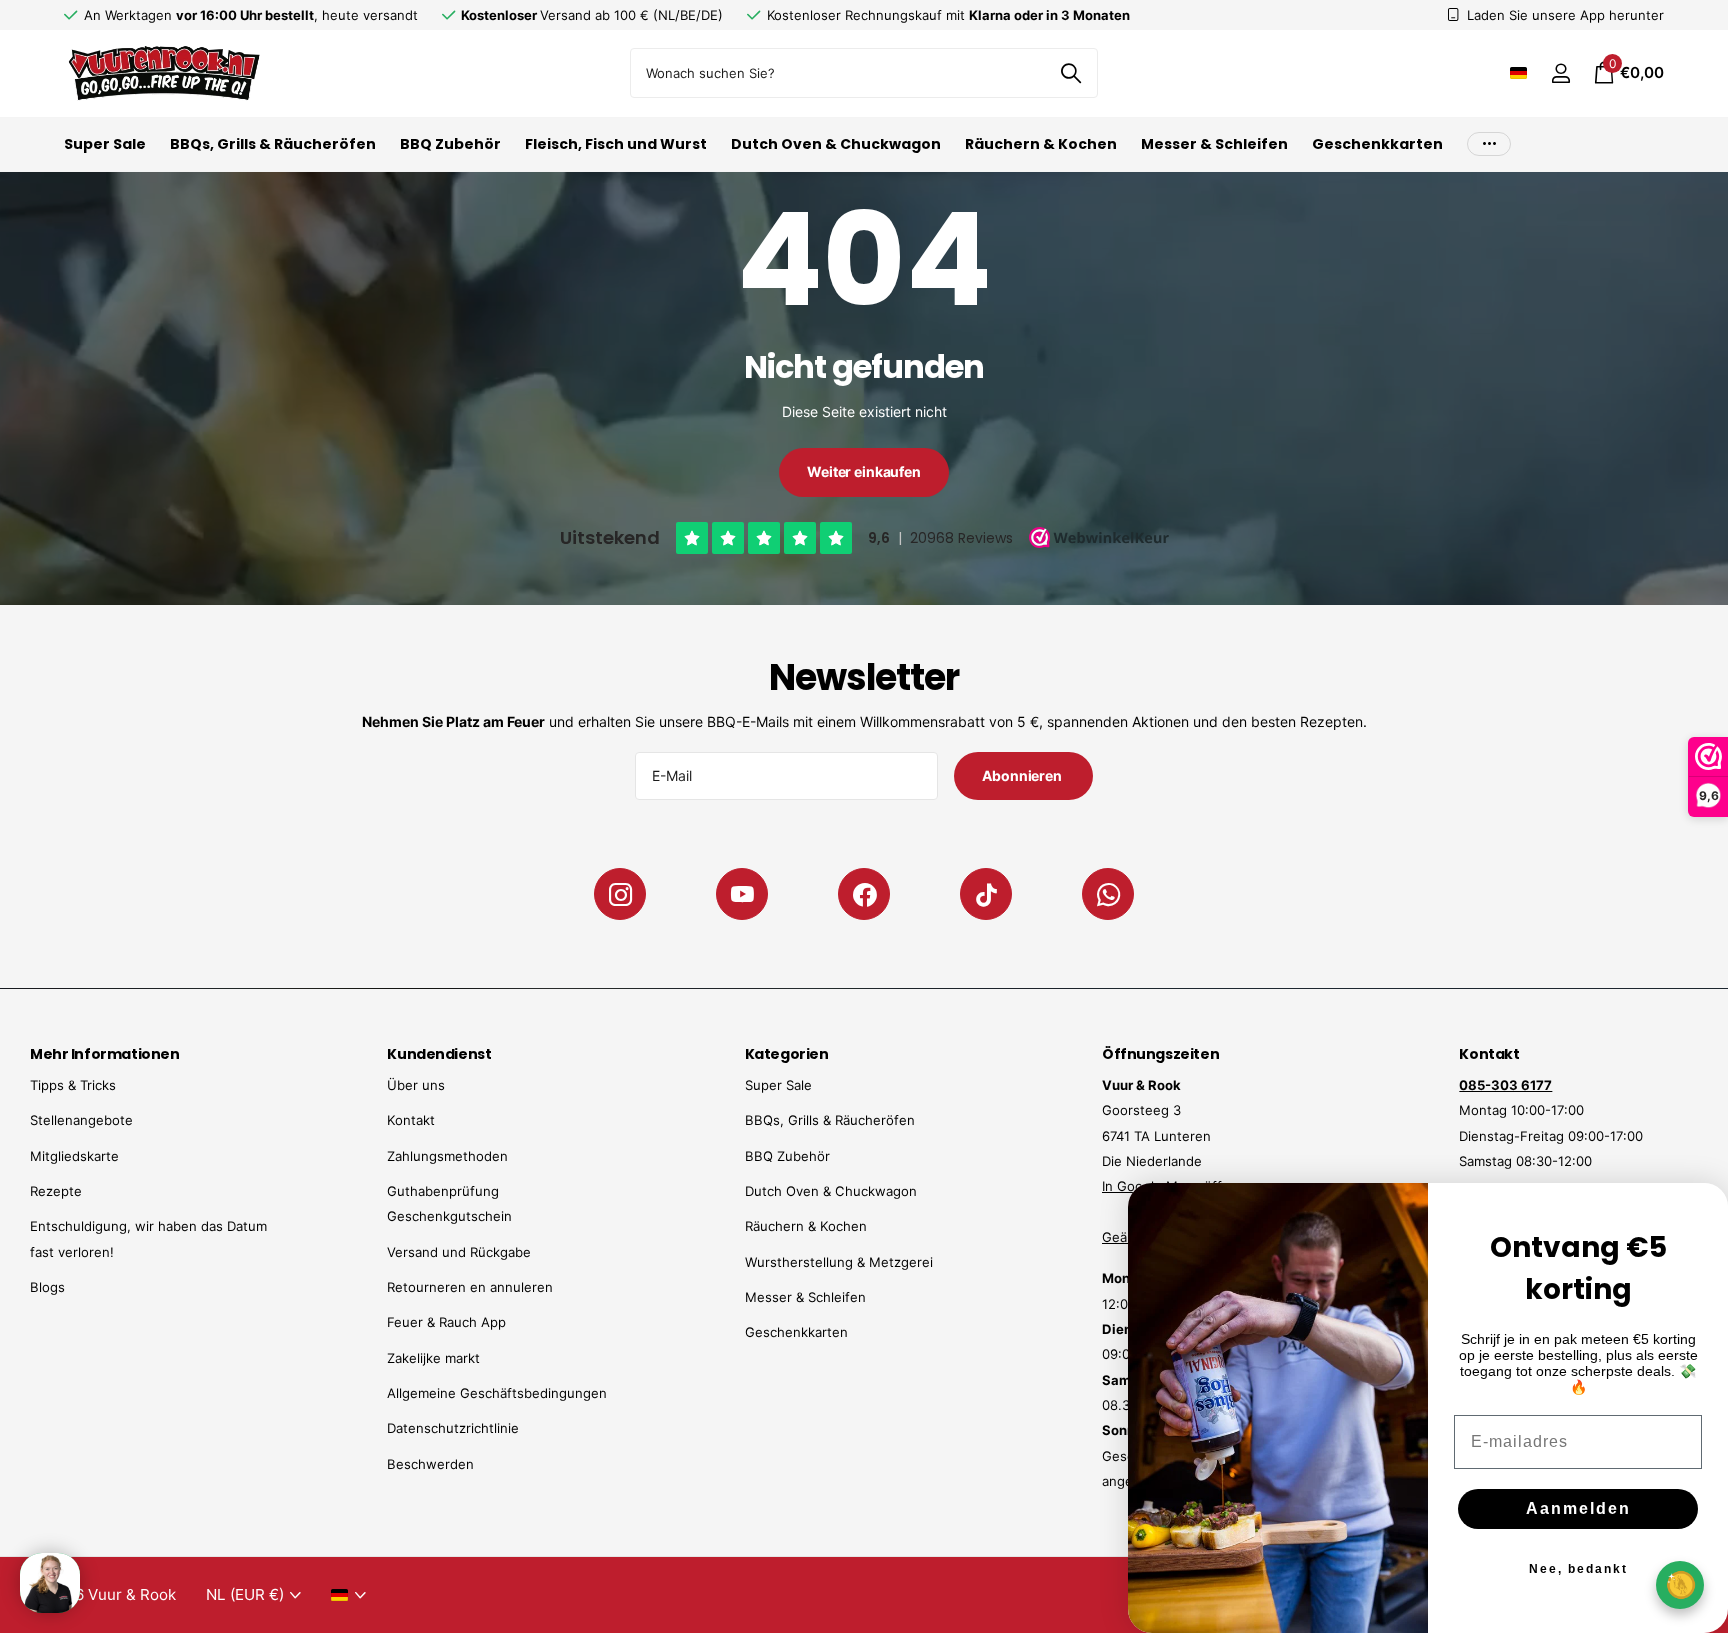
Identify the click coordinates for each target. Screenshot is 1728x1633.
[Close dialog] (1700, 1211)
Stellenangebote (81, 1120)
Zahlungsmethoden (447, 1156)
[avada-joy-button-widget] (1680, 1584)
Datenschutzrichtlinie (453, 1428)
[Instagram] (620, 894)
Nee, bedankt (1578, 1569)
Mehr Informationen (104, 1054)
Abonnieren (1023, 775)
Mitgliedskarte (74, 1156)
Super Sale (105, 144)
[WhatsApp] (1108, 894)
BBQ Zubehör (450, 144)
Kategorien (787, 1054)
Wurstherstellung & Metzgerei (839, 1262)
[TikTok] (986, 894)
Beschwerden (430, 1464)
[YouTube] (742, 894)
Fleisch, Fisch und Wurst (616, 144)
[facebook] (864, 894)
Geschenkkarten (1377, 144)
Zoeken (1070, 73)
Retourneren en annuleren (470, 1287)
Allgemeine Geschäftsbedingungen (497, 1393)
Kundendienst (439, 1054)
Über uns (416, 1085)
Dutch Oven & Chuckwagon (836, 144)
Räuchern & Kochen (1041, 144)
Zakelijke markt (433, 1358)
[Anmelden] (1560, 73)
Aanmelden (1578, 1508)
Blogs (47, 1287)
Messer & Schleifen (1214, 144)
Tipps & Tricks (73, 1085)
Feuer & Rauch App (446, 1322)
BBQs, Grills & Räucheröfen (273, 144)
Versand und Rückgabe (459, 1252)
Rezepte (56, 1191)
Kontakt (411, 1120)
